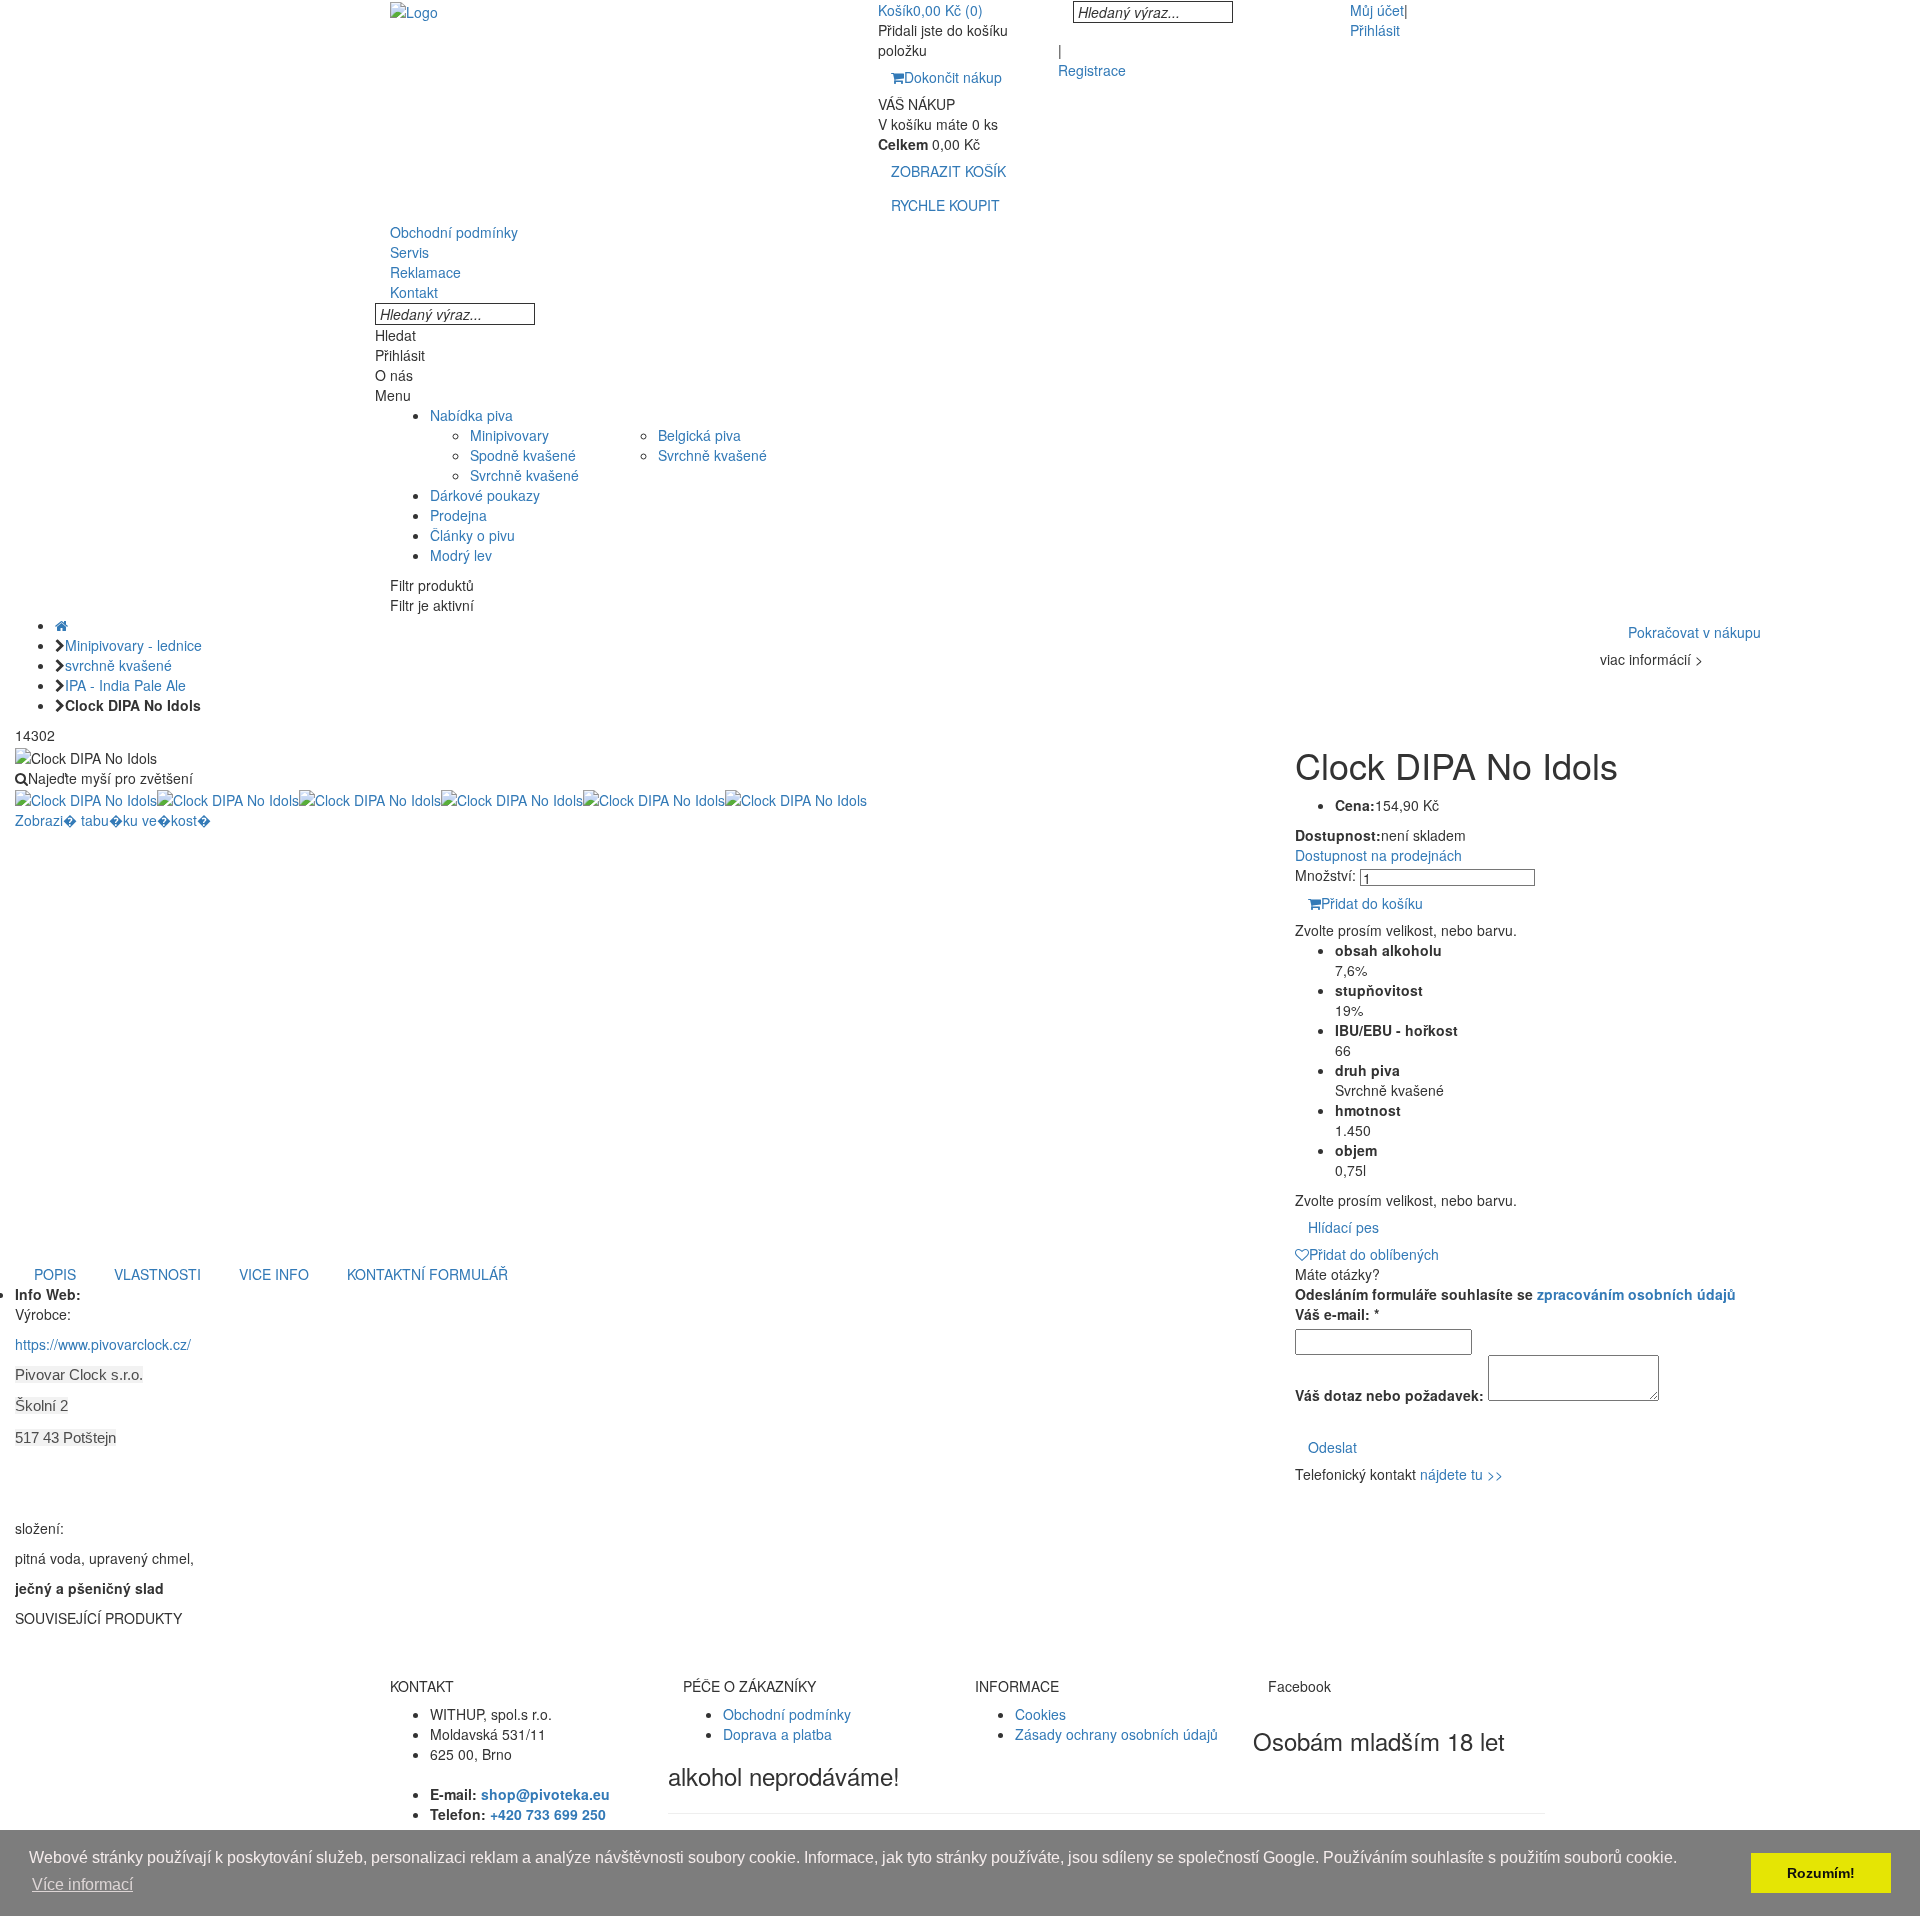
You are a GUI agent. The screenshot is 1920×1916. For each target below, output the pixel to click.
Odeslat (1332, 1447)
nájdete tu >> (1461, 1474)
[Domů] (61, 625)
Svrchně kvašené (524, 475)
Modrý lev (461, 555)
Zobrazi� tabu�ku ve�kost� (113, 820)
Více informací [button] (82, 1884)
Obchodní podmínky (787, 1714)
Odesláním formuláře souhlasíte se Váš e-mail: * (1515, 1304)
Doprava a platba (777, 1734)
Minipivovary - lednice (133, 645)
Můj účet (1377, 10)
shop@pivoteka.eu (545, 1794)
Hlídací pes (1343, 1227)
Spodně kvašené (523, 455)
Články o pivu (472, 535)
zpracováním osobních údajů (1636, 1294)
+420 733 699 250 (548, 1814)
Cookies (1040, 1714)
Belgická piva (699, 435)
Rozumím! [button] (1821, 1873)
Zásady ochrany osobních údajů (1116, 1734)
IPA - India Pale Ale (125, 685)
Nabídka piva (471, 415)
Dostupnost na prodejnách (1378, 855)
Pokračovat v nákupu (1694, 632)
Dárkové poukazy (485, 495)
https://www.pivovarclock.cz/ (103, 1344)
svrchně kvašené (118, 665)
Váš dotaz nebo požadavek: (1389, 1395)
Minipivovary (509, 435)
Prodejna (458, 515)
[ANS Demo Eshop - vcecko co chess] (414, 10)
